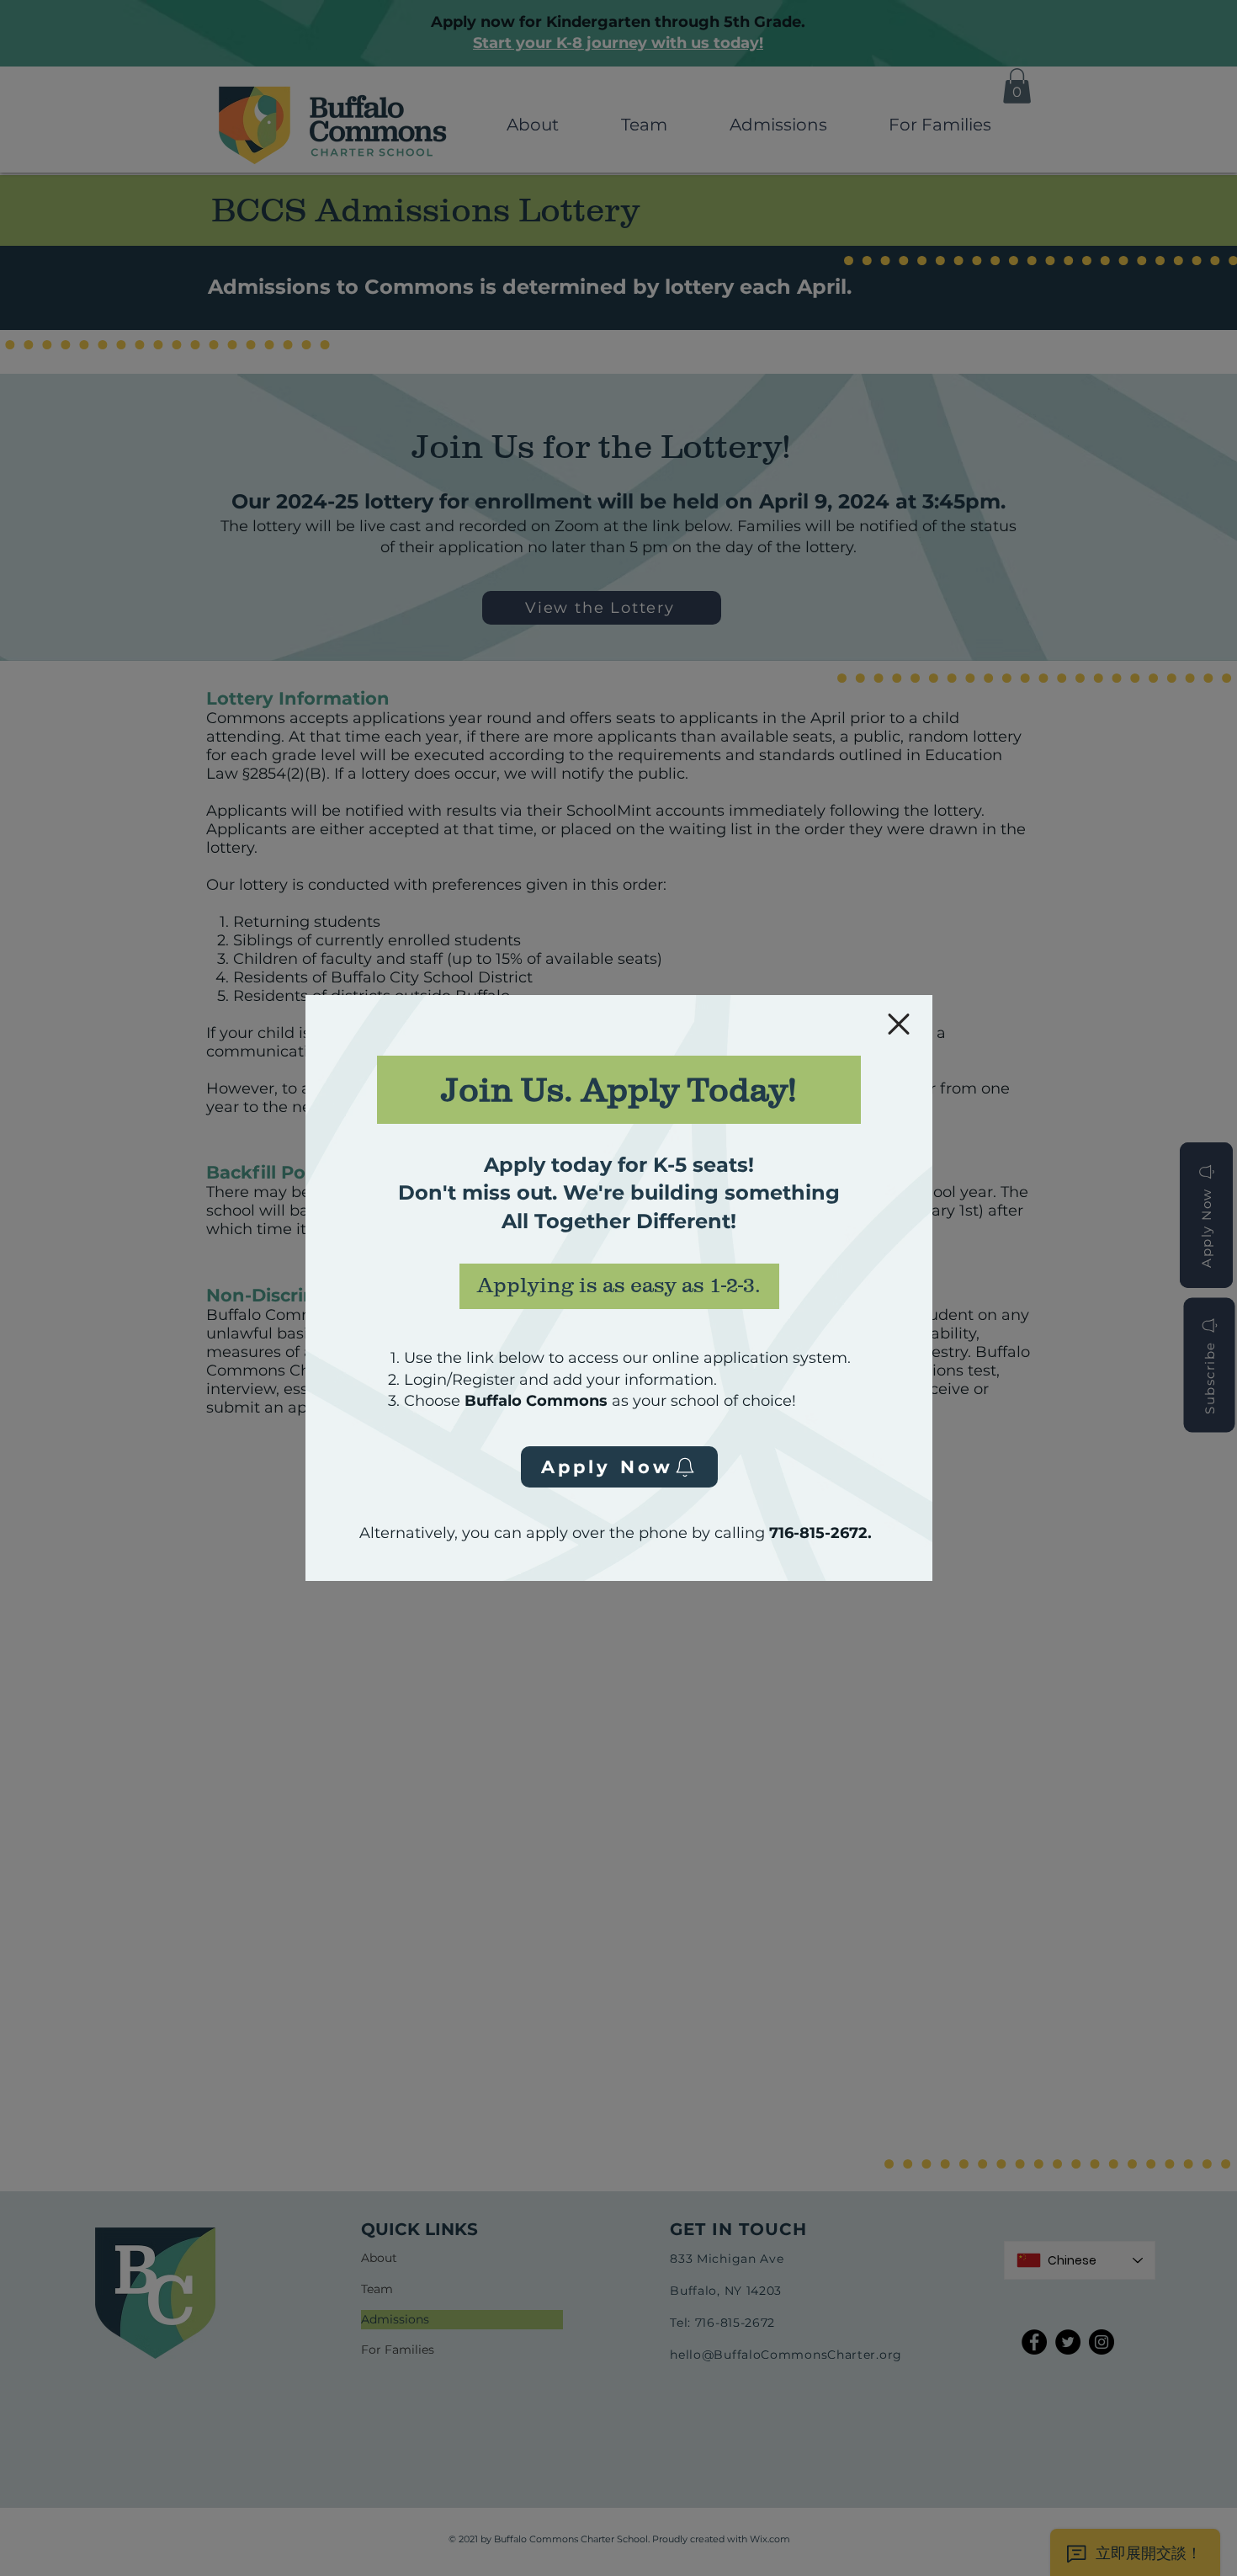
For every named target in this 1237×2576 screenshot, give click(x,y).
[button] (899, 1024)
